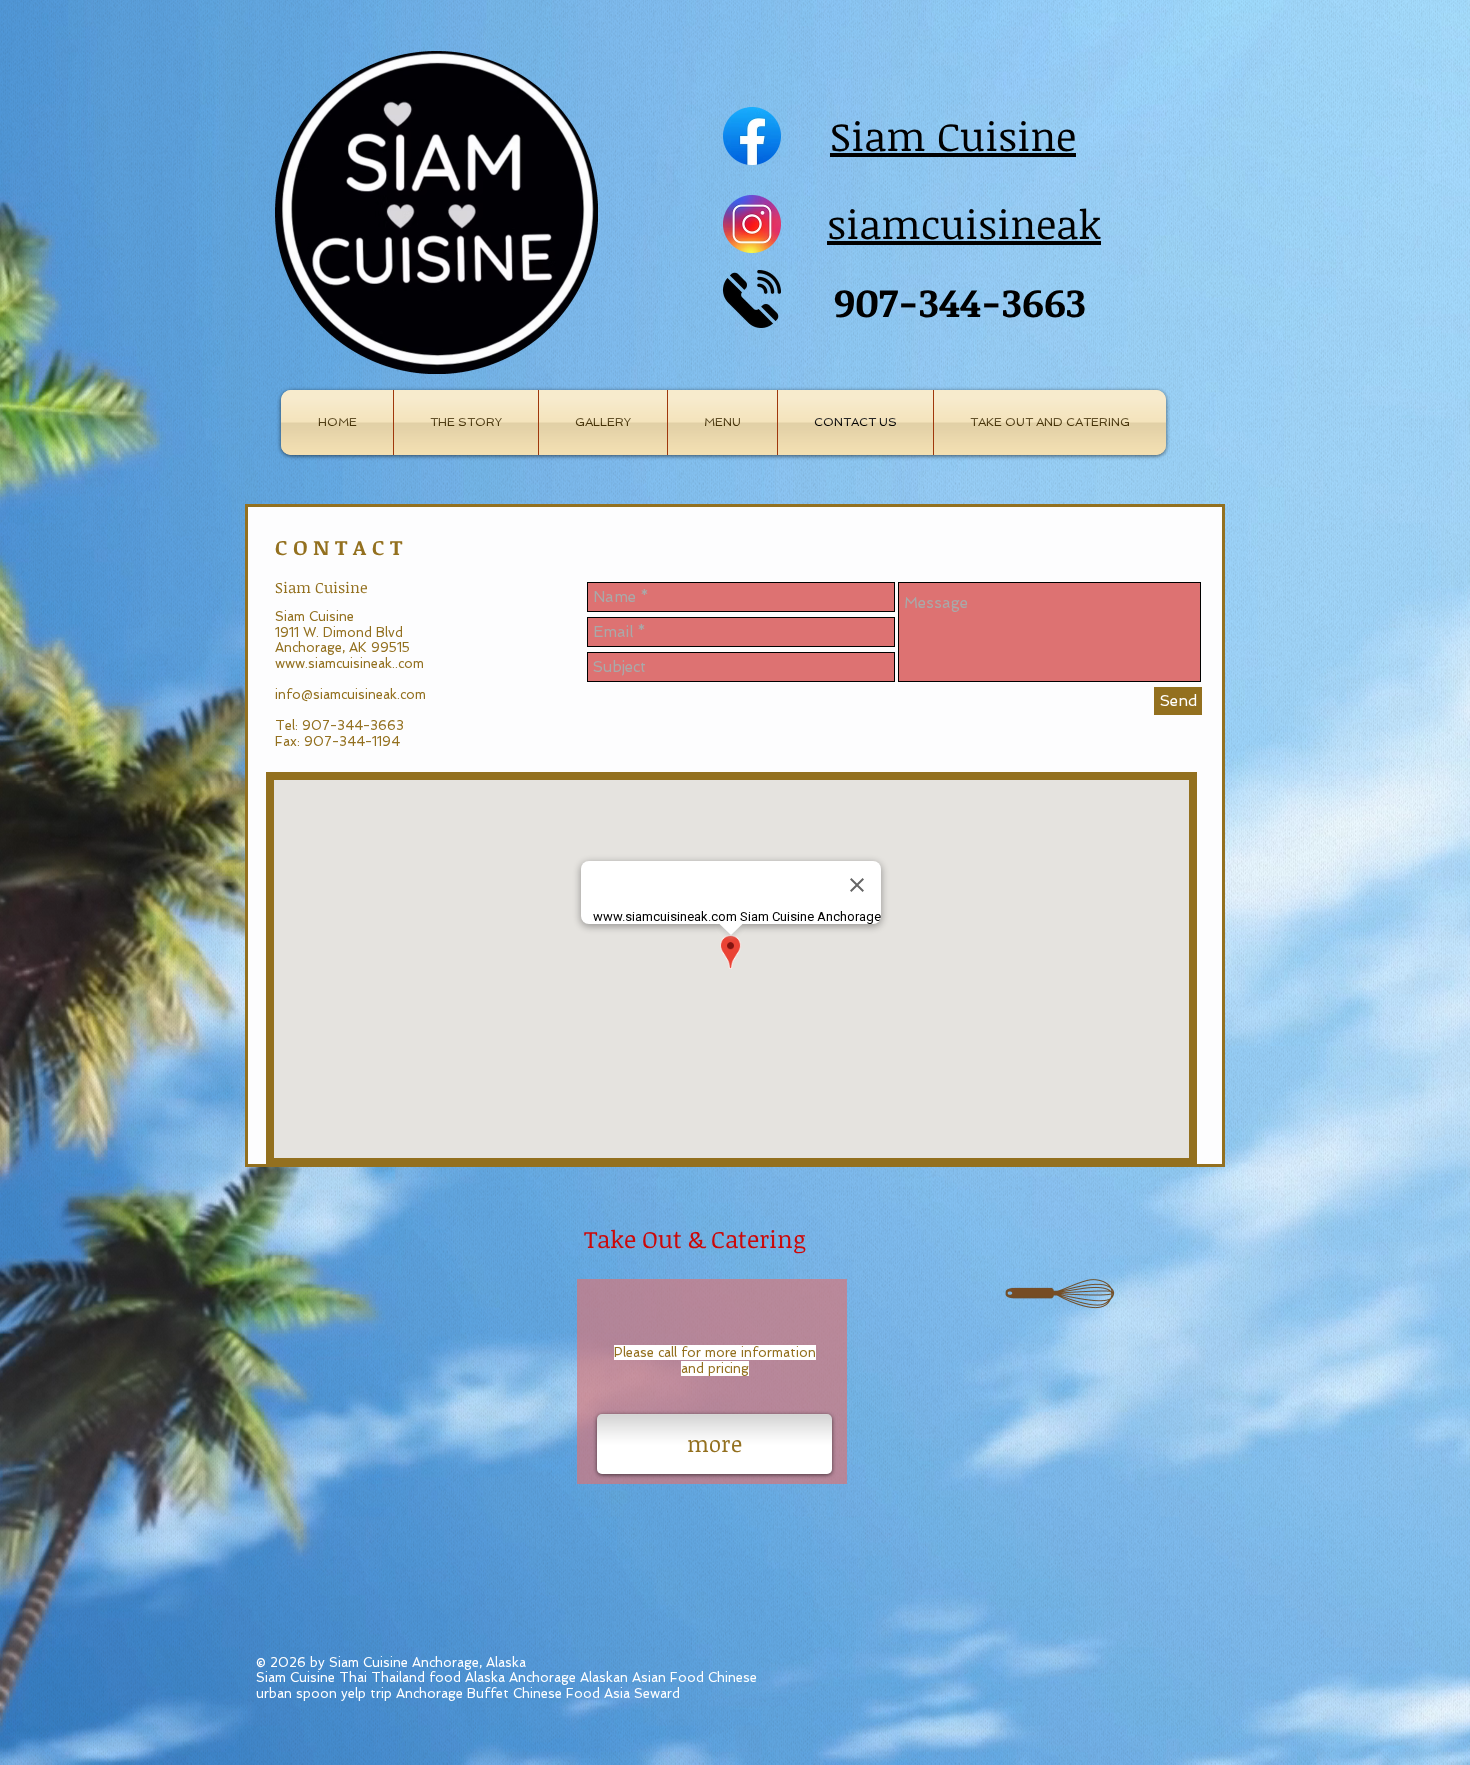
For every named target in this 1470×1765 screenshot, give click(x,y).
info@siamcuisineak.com (350, 694)
